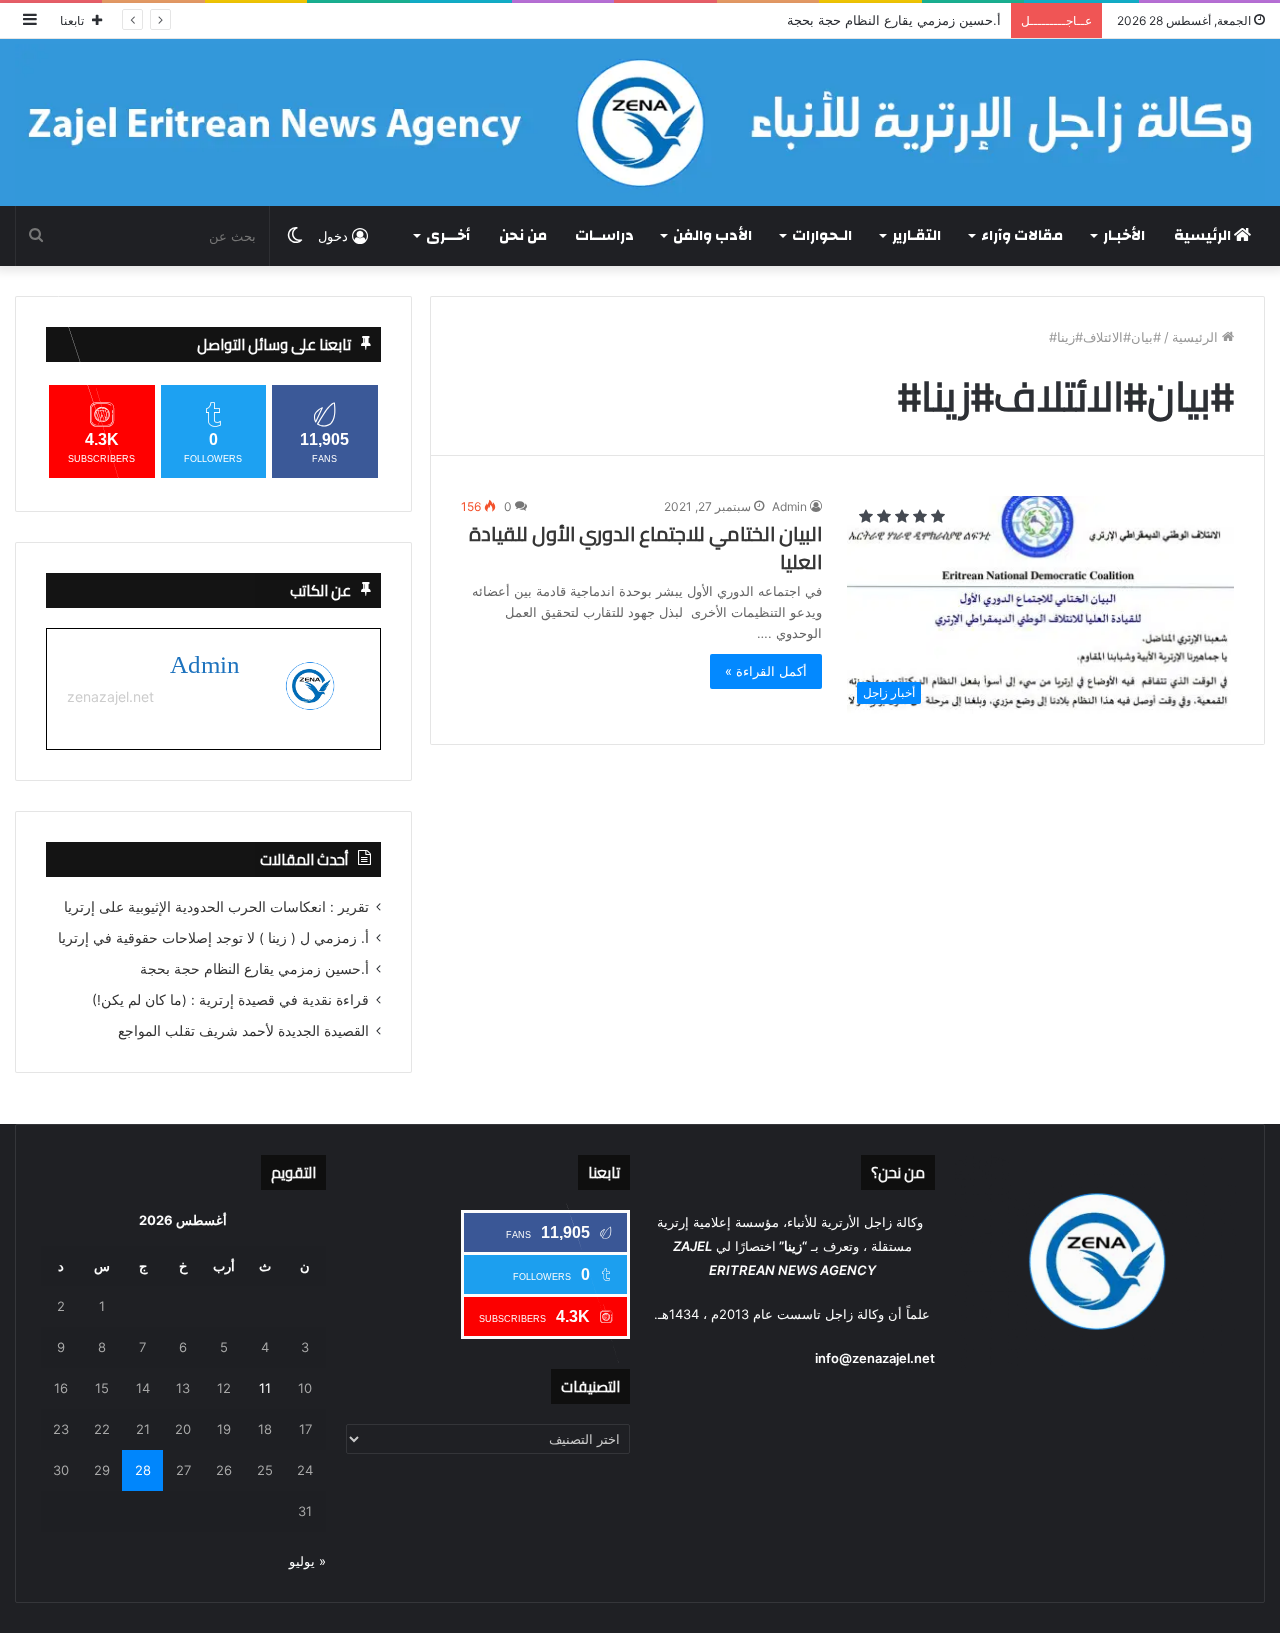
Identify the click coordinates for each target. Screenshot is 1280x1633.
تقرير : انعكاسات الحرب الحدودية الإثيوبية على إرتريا (216, 907)
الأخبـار (1124, 235)
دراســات (604, 235)
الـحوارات (822, 235)
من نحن (523, 235)
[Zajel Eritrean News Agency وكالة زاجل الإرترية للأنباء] (640, 122)
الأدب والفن (712, 235)
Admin (789, 506)
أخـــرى (448, 235)
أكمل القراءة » (766, 671)
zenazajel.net (110, 696)
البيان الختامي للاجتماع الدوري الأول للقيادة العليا (645, 548)
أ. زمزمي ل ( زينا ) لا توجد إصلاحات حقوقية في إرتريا (213, 938)
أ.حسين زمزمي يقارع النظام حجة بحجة (894, 20)
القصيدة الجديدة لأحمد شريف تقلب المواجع (243, 1031)
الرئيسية (1204, 235)
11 (265, 1388)
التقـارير (916, 235)
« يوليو (307, 1561)
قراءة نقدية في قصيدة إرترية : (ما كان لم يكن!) (230, 1000)
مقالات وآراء (1022, 235)
